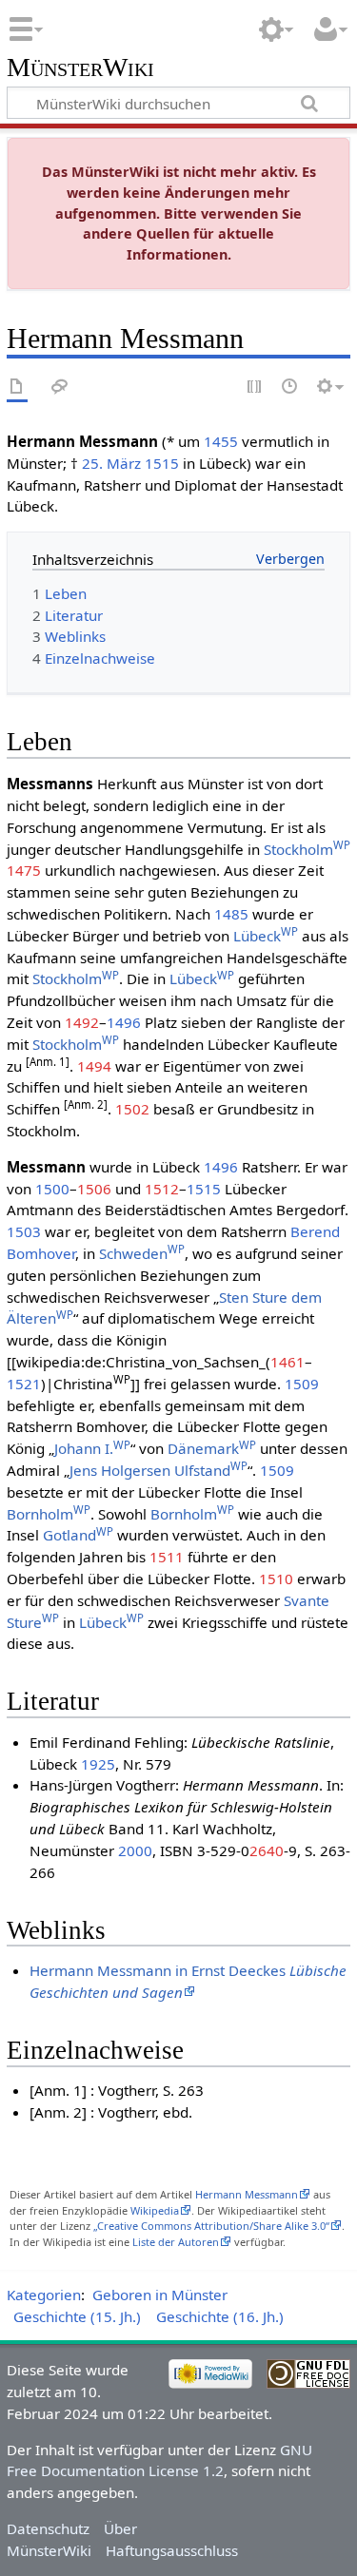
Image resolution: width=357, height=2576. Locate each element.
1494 (94, 1066)
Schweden (142, 1253)
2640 (267, 1850)
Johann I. (92, 1448)
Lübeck (266, 936)
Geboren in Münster (160, 2295)
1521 (24, 1384)
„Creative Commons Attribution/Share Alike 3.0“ (211, 2226)
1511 (167, 1557)
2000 (135, 1850)
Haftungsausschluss (172, 2550)
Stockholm (307, 849)
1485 (231, 914)
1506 (94, 1189)
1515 (162, 463)
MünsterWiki (80, 68)
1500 (52, 1189)
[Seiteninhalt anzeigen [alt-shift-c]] (17, 387)
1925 (98, 1764)
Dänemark (212, 1448)
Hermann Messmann (247, 2194)
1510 (276, 1579)
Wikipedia (155, 2210)
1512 (162, 1189)
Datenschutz (48, 2528)
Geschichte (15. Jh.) (77, 2316)
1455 (221, 441)
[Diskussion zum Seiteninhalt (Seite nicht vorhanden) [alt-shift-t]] (60, 387)
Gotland (78, 1535)
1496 (124, 1022)
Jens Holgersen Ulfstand (159, 1470)
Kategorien (44, 2295)
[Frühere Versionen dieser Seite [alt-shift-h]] (290, 387)
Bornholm (49, 1514)
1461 (288, 1362)
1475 (24, 870)
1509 (302, 1384)
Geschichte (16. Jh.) (220, 2316)
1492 (82, 1022)
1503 (24, 1231)
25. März (111, 463)
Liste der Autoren (176, 2242)
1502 (132, 1109)
